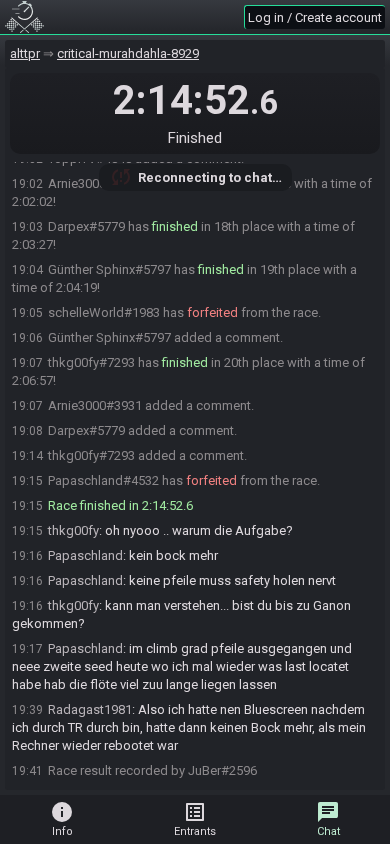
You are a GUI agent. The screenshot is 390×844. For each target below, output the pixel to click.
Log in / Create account (315, 17)
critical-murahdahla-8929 (128, 53)
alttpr (25, 53)
